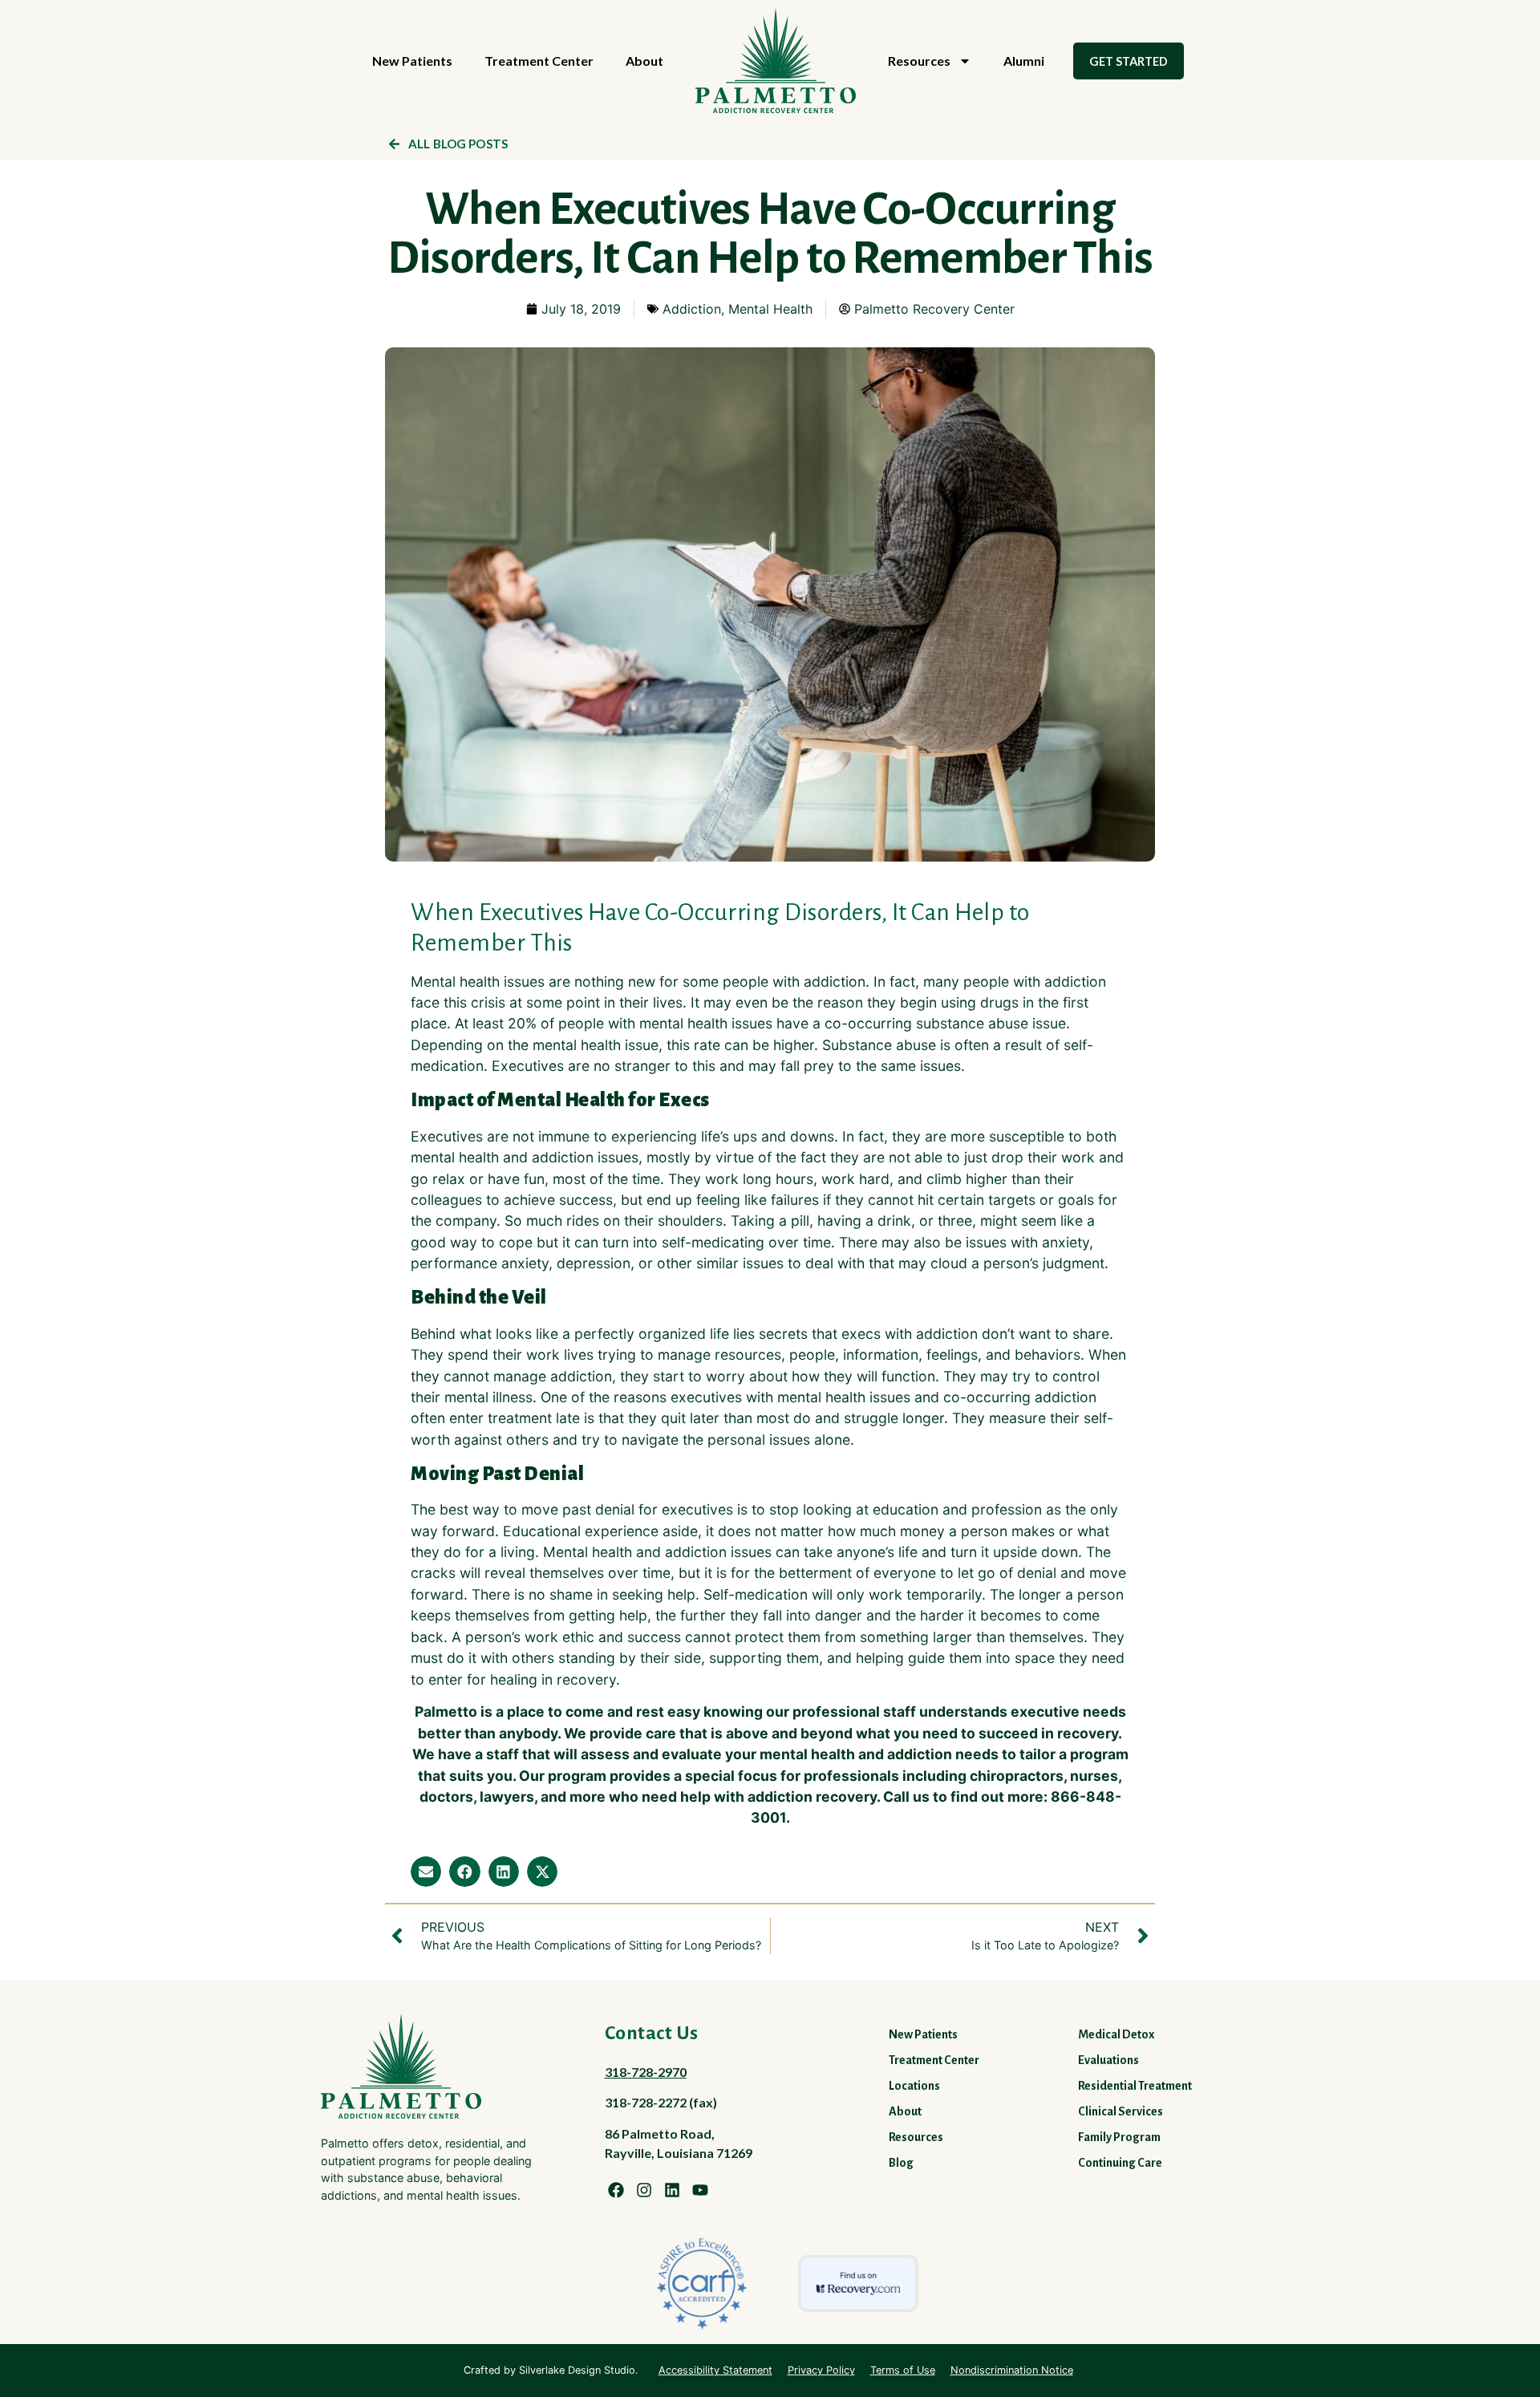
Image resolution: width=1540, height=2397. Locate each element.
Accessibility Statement (715, 2370)
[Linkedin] (672, 2190)
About (644, 61)
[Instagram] (644, 2190)
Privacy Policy (821, 2370)
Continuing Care (1120, 2163)
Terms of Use (903, 2370)
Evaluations (1108, 2060)
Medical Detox (1116, 2034)
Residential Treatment (1135, 2086)
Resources (919, 61)
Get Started (1129, 61)
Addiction (692, 309)
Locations (914, 2086)
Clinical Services (1121, 2111)
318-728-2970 (646, 2072)
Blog (901, 2163)
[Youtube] (700, 2190)
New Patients (412, 61)
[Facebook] (616, 2190)
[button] (426, 1872)
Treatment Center (539, 61)
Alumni (1024, 61)
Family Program (1119, 2137)
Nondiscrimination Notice (1012, 2370)
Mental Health (770, 309)
